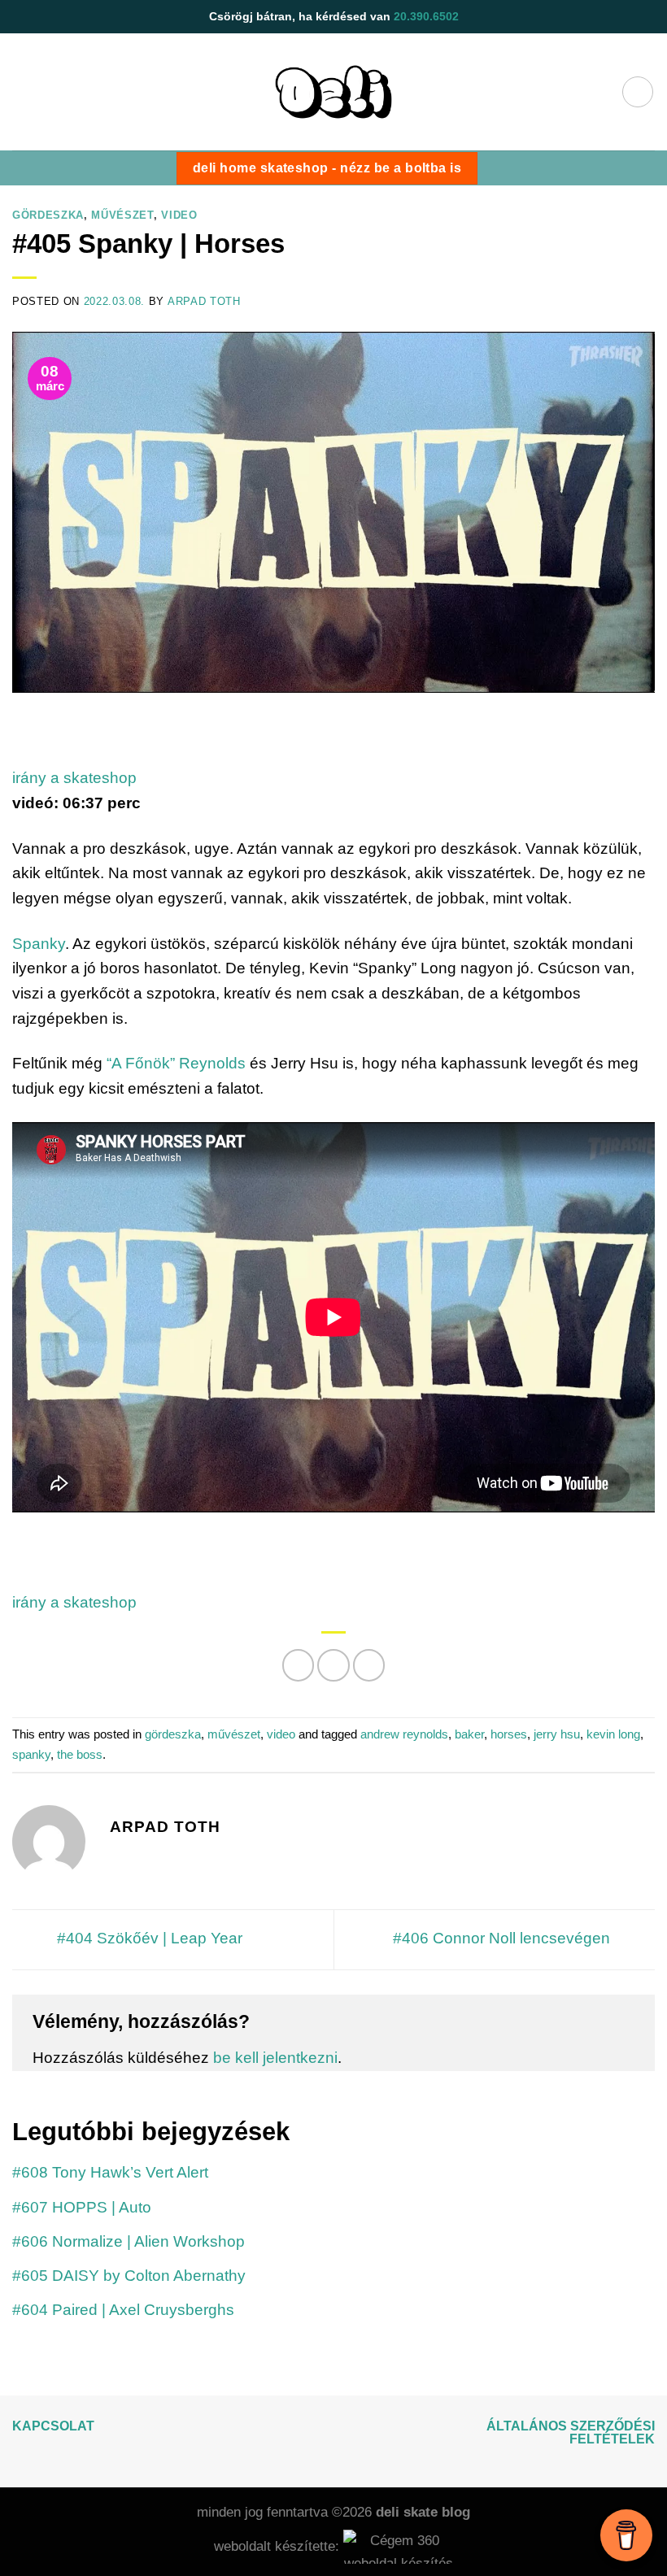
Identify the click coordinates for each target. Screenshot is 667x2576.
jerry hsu (557, 1734)
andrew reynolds (404, 1734)
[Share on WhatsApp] (299, 1665)
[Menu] (638, 92)
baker (469, 1734)
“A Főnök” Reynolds (176, 1063)
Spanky (39, 944)
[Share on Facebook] (333, 1665)
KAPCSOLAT (53, 2426)
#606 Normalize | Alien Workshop (129, 2241)
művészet (122, 215)
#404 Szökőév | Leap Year (148, 1939)
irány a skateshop (74, 778)
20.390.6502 (426, 16)
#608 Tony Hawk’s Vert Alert (110, 2172)
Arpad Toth (204, 301)
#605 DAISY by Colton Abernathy (129, 2276)
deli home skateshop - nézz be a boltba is (327, 168)
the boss (80, 1754)
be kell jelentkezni (275, 2058)
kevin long (613, 1734)
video (179, 215)
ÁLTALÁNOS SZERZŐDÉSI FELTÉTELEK (571, 2432)
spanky (31, 1754)
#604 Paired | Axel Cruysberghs (123, 2310)
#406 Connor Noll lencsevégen (504, 1939)
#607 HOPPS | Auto (82, 2207)
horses (509, 1734)
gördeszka (48, 215)
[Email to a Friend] (369, 1665)
